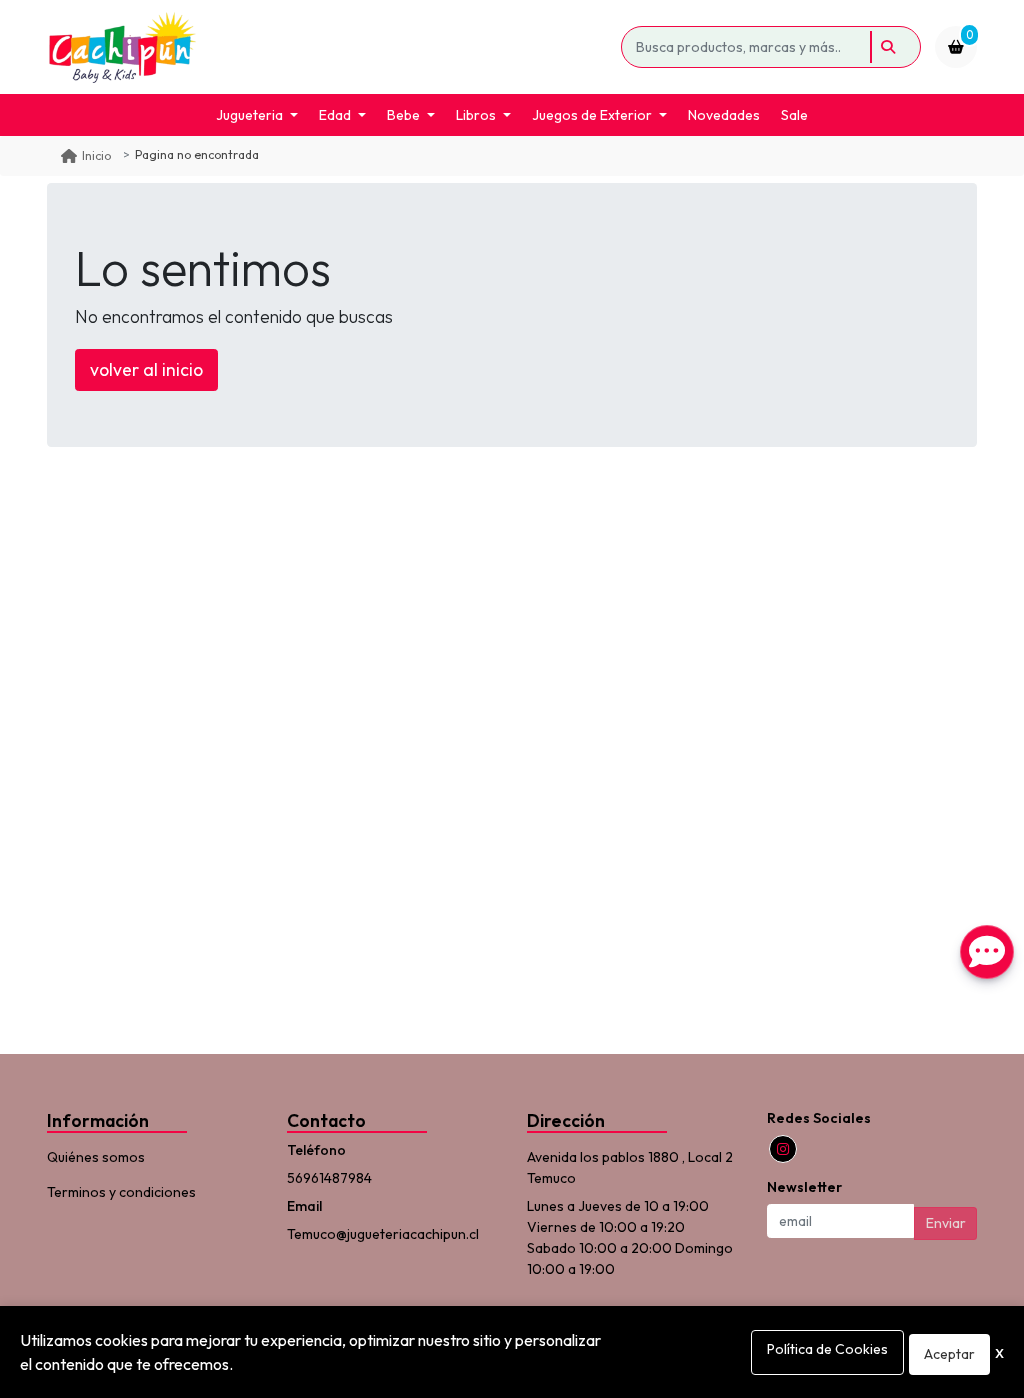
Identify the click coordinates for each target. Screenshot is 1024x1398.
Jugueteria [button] (249, 115)
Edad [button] (335, 115)
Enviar (946, 1223)
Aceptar (949, 1354)
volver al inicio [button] (146, 369)
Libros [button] (476, 115)
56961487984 (329, 1178)
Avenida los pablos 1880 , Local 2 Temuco (630, 1167)
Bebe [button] (403, 115)
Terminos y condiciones (121, 1192)
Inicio (96, 155)
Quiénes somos (96, 1157)
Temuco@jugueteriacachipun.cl (383, 1234)
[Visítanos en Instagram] (783, 1149)
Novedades (724, 115)
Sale (794, 115)
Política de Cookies (827, 1349)
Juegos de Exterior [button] (592, 115)
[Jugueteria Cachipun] (330, 47)
